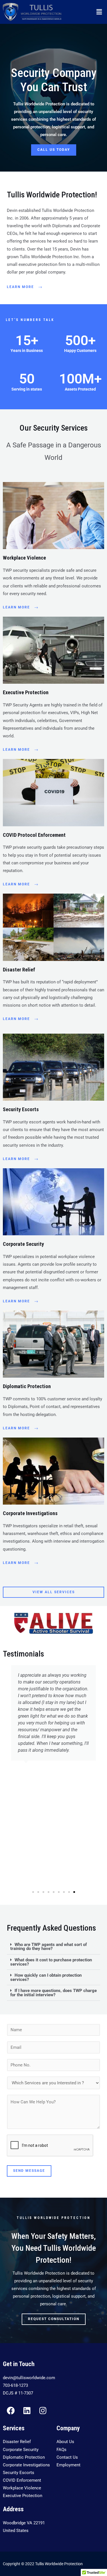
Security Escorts (21, 1109)
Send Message (29, 2171)
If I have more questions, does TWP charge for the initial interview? (53, 1993)
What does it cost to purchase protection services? (51, 1962)
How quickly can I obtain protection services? (46, 1977)
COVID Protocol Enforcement (34, 835)
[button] (99, 12)
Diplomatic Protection (27, 1386)
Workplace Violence (24, 558)
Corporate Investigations (30, 1513)
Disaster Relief (19, 970)
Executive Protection (26, 692)
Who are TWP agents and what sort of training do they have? (49, 1947)
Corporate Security (23, 1244)
